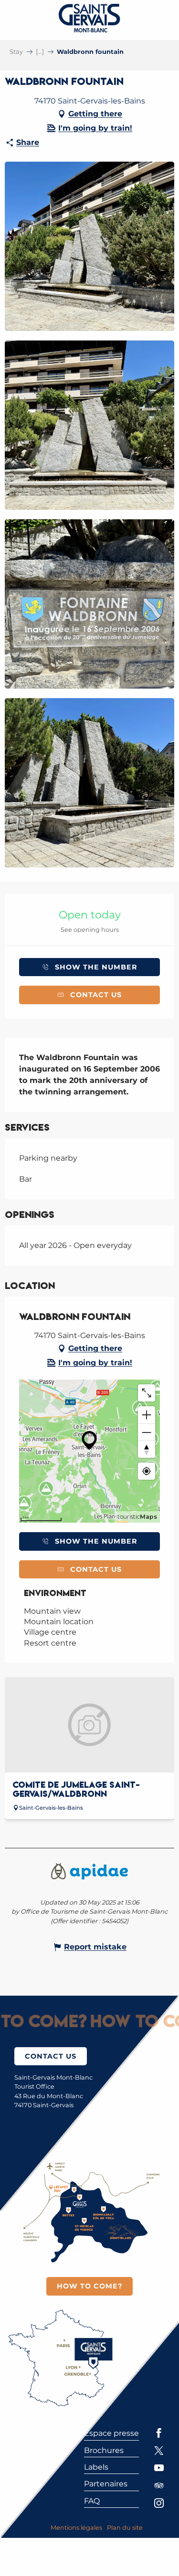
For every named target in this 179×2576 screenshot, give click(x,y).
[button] (89, 246)
